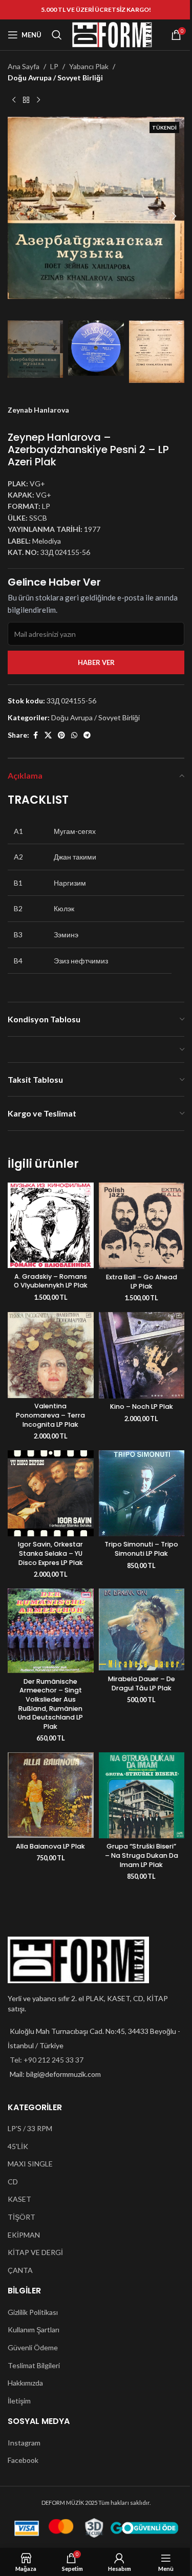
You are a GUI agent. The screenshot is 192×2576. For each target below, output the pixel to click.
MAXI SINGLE (30, 2164)
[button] (18, 216)
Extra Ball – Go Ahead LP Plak (142, 1282)
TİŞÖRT (22, 2217)
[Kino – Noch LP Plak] (142, 1355)
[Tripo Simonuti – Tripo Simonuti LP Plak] (142, 1493)
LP (54, 66)
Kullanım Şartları (34, 2330)
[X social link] (48, 735)
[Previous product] (14, 100)
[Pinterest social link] (61, 735)
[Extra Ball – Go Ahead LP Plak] (142, 1226)
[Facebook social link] (35, 735)
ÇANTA (20, 2270)
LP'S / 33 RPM (30, 2128)
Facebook (23, 2460)
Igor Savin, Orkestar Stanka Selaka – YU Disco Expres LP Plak (50, 1553)
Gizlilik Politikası (33, 2312)
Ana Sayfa (24, 66)
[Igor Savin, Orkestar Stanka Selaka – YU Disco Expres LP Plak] (51, 1493)
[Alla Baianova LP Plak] (51, 1795)
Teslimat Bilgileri (34, 2365)
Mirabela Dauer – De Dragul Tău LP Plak (142, 1683)
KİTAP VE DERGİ (35, 2252)
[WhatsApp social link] (74, 735)
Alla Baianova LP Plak (50, 1846)
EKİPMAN (24, 2235)
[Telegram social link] (87, 735)
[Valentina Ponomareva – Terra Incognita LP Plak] (51, 1355)
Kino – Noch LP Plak (142, 1407)
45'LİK (18, 2146)
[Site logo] (112, 34)
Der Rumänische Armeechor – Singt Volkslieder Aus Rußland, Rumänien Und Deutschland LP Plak (50, 1704)
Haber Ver (96, 662)
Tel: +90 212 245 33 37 (47, 2060)
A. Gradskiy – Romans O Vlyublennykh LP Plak (51, 1281)
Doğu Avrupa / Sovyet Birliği (55, 78)
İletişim (19, 2401)
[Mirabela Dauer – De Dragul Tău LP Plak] (142, 1629)
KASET (19, 2199)
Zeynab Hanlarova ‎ (39, 410)
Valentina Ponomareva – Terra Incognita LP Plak (50, 1415)
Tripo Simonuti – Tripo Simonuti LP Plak (141, 1549)
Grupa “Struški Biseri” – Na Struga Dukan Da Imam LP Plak (142, 1855)
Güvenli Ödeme (33, 2347)
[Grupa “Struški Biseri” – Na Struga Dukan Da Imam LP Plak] (142, 1795)
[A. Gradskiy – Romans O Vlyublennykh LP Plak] (51, 1226)
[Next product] (38, 100)
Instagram (24, 2443)
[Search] (57, 35)
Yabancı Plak (89, 66)
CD (13, 2182)
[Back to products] (26, 100)
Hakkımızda (25, 2383)
